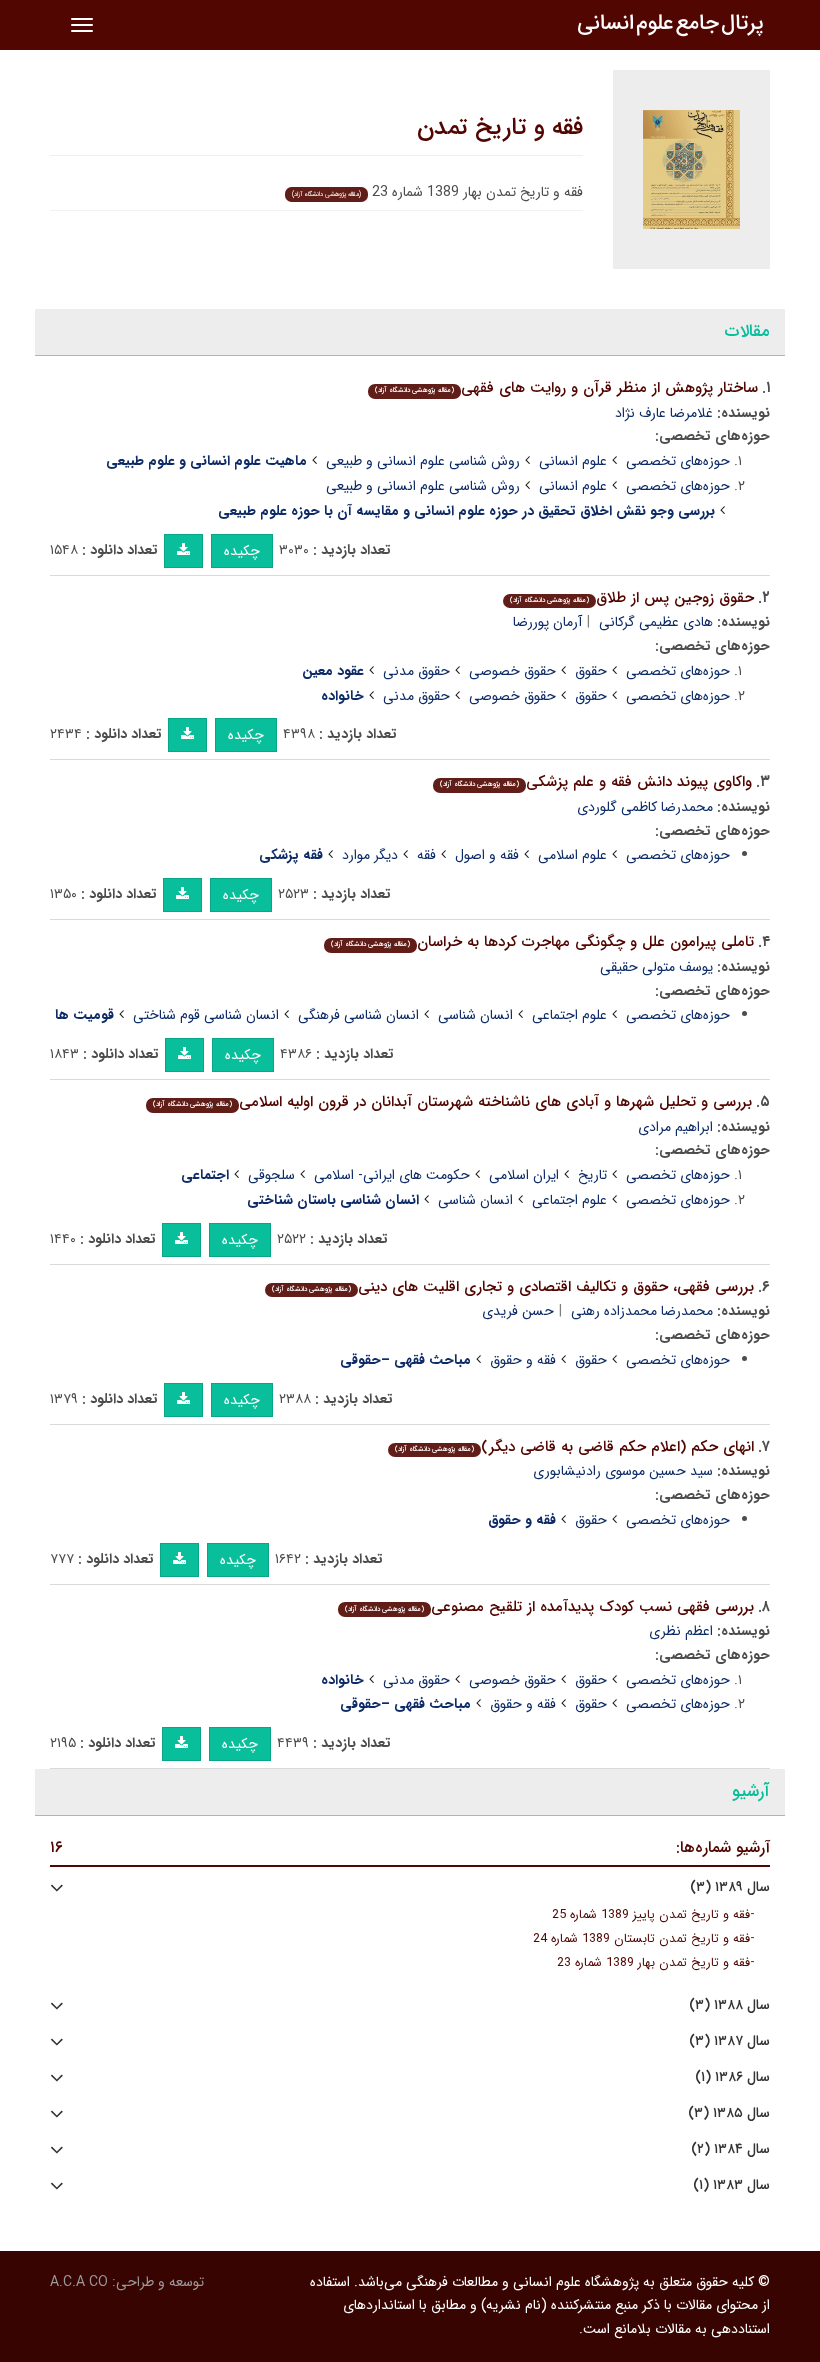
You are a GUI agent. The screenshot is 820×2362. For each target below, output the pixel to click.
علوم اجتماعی (569, 1015)
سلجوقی (271, 1175)
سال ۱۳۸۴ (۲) (730, 2149)
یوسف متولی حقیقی (656, 967)
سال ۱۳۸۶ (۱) (732, 2077)
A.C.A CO (79, 2282)
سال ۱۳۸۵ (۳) (729, 2113)
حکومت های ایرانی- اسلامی (392, 1175)
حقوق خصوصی (512, 671)
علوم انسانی (573, 461)
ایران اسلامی (524, 1175)
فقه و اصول (487, 855)
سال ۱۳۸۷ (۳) (729, 2041)
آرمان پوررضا (547, 622)
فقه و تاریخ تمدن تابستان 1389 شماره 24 (641, 1939)
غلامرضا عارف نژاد (664, 413)
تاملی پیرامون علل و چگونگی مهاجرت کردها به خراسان (542, 942)
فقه (426, 855)
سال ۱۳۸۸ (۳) (729, 2005)
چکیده (242, 551)
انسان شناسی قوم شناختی (206, 1015)
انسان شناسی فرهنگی (358, 1015)
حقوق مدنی (416, 671)
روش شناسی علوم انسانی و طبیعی (423, 461)
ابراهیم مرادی (675, 1127)
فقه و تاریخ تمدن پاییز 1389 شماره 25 (651, 1915)
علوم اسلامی (572, 855)
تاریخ (592, 1175)
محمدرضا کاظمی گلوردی (645, 807)
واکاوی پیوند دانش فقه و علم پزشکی (596, 782)
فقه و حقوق (523, 1360)
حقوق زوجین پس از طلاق (632, 598)
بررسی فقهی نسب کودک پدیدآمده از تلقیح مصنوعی (549, 1607)
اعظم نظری (681, 1631)
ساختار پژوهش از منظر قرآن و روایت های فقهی (566, 388)
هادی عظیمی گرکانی (656, 622)
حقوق (591, 671)
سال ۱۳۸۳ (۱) (731, 2185)
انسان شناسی (475, 1015)
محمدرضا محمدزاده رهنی (642, 1311)
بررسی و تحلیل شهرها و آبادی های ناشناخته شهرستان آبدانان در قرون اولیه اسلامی (452, 1102)
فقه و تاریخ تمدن (500, 128)
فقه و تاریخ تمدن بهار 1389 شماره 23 (653, 1963)
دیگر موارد (370, 855)
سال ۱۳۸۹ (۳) (730, 1887)
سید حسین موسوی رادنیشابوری (623, 1471)
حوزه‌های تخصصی (678, 461)
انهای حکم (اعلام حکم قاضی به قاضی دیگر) (574, 1447)
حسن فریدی (518, 1311)
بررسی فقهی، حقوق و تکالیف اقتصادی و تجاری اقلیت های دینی (513, 1287)
